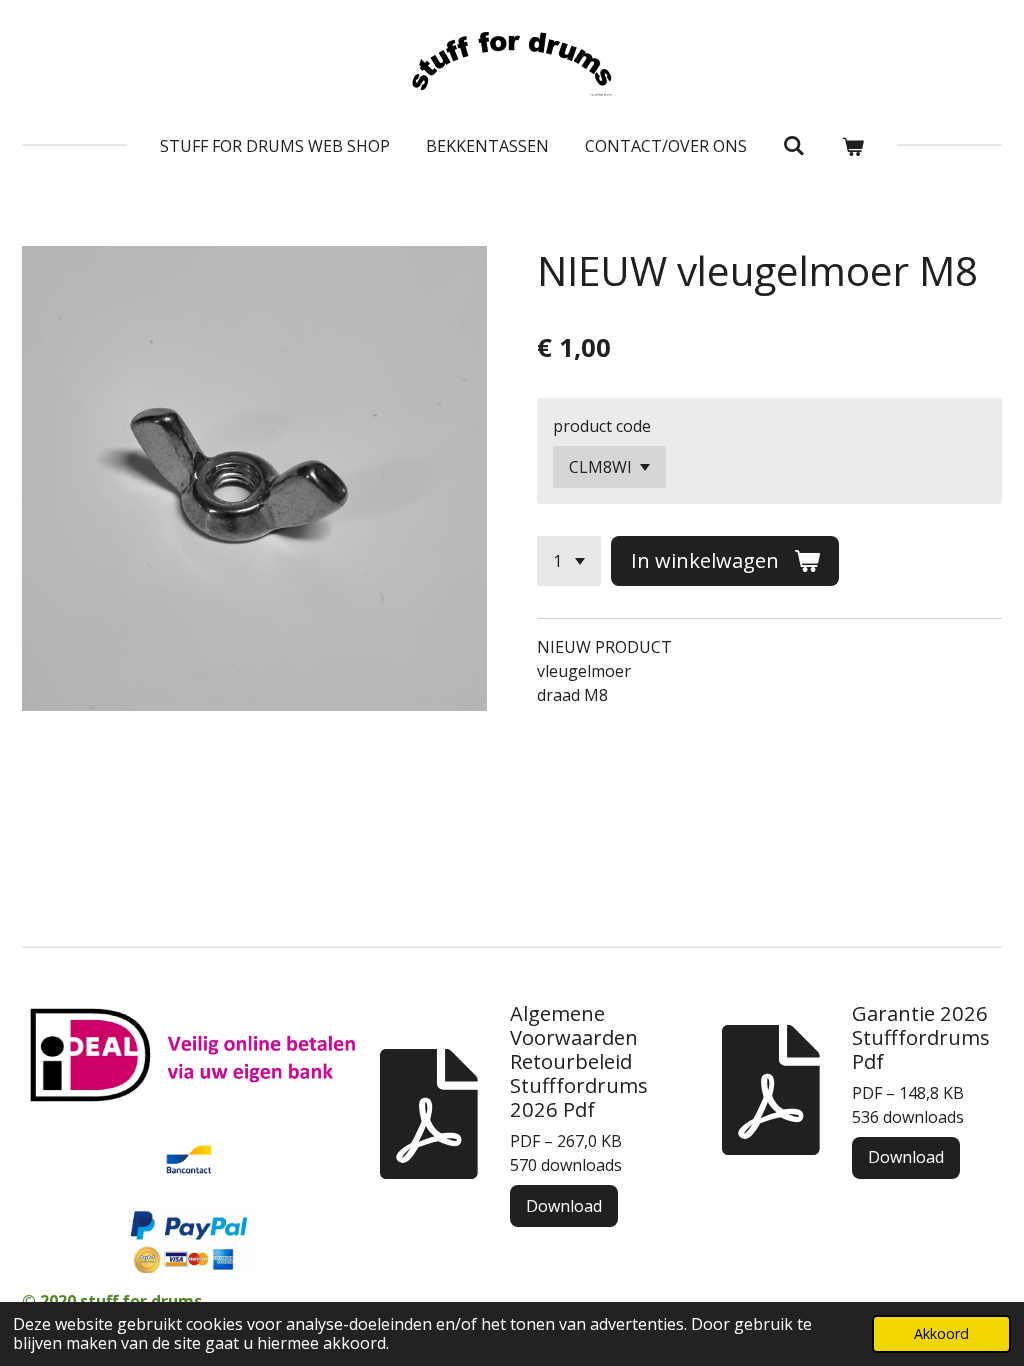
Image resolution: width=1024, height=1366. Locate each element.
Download (564, 1206)
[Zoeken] (794, 145)
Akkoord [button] (941, 1333)
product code (602, 426)
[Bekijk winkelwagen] (853, 146)
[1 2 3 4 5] (569, 561)
